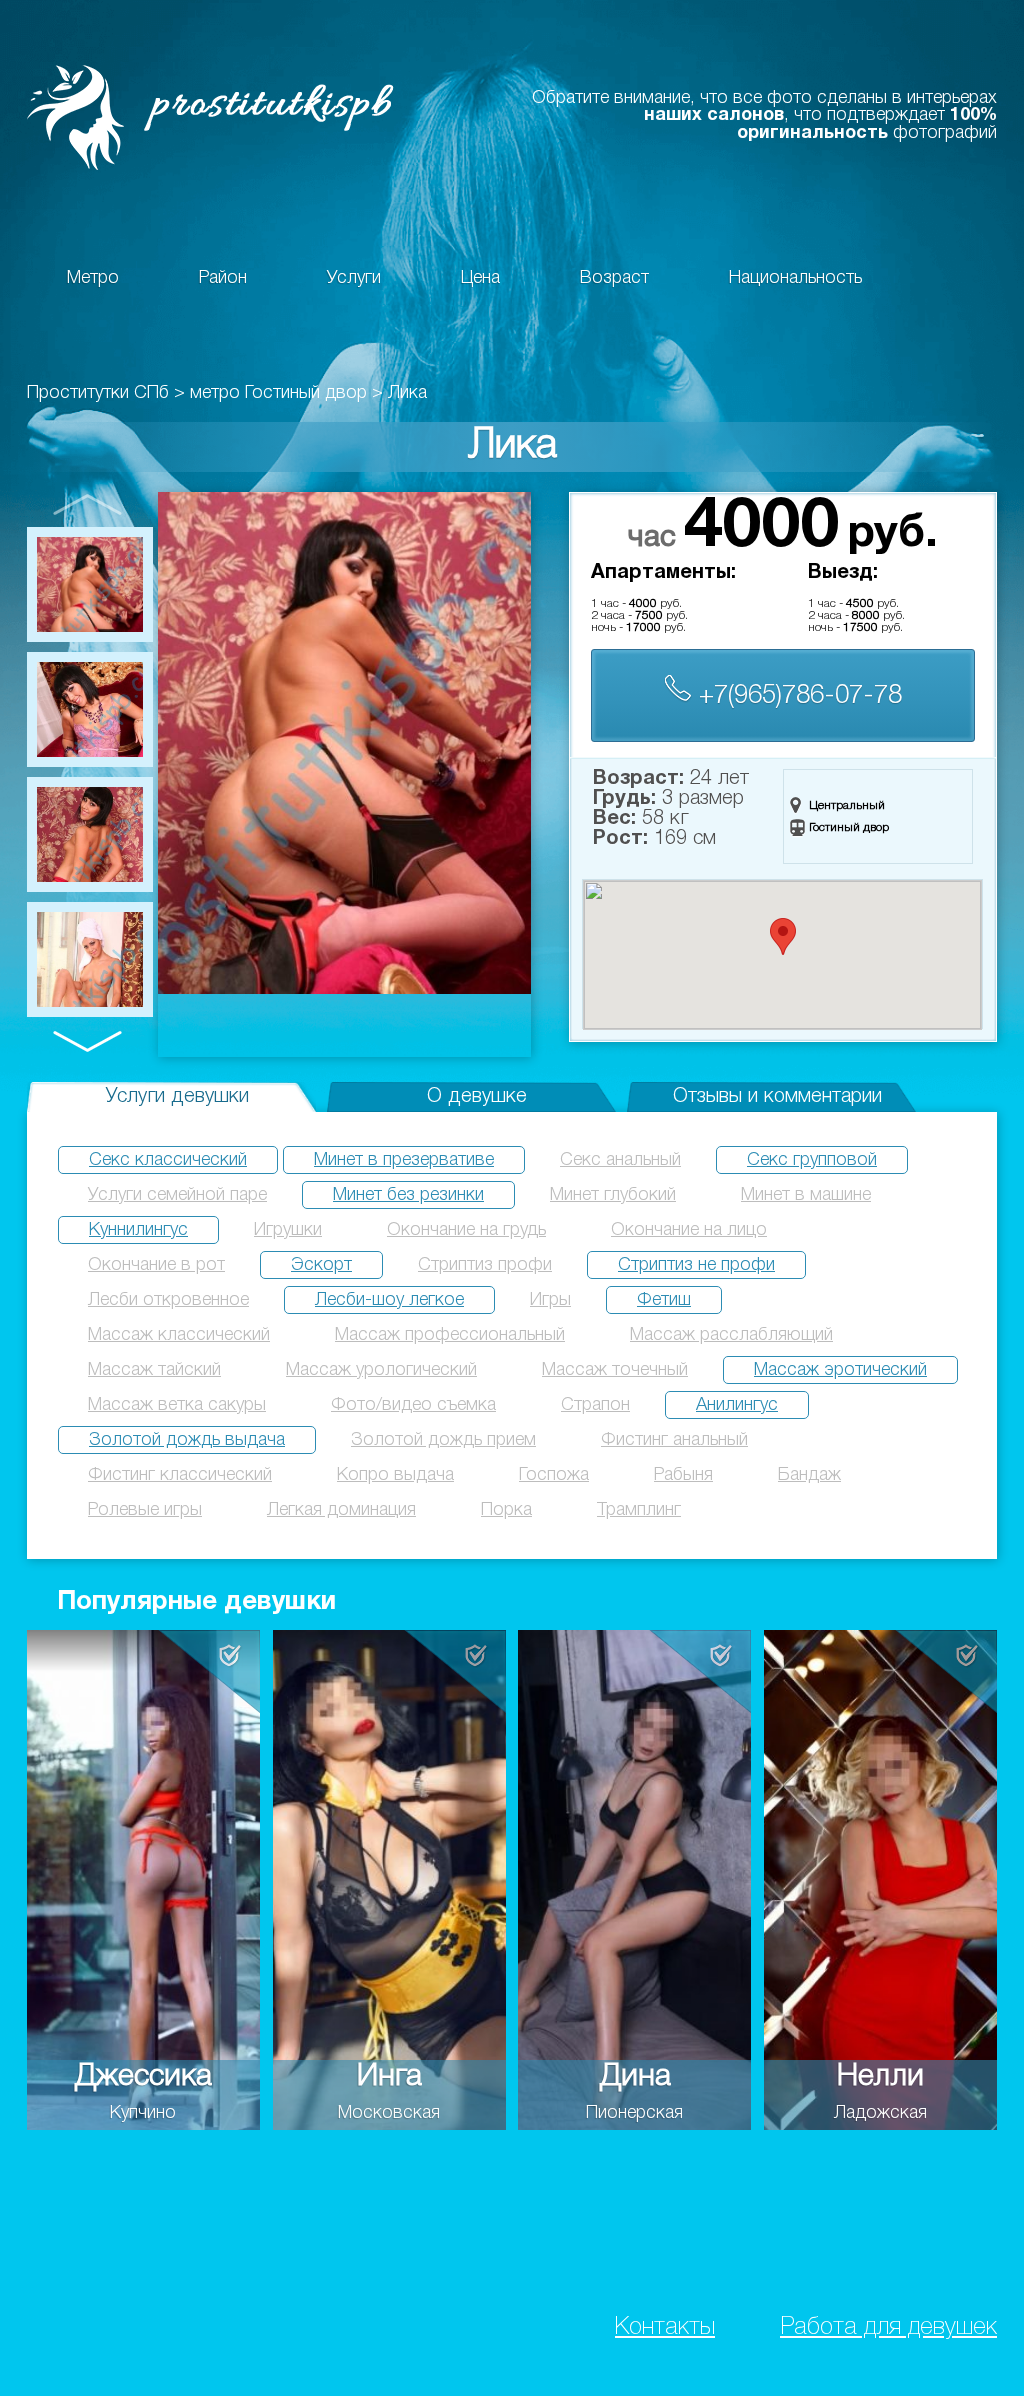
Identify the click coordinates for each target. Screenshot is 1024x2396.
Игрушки (288, 1230)
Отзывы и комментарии (777, 1097)
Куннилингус (138, 1230)
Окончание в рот (156, 1265)
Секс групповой (812, 1160)
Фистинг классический (180, 1475)
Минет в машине (806, 1195)
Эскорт (321, 1265)
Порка (506, 1510)
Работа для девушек (888, 2327)
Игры (550, 1300)
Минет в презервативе (404, 1160)
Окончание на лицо (689, 1230)
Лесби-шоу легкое (389, 1300)
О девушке (477, 1097)
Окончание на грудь (466, 1230)
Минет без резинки (408, 1195)
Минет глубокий (613, 1195)
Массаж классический (179, 1335)
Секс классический (168, 1160)
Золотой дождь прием (443, 1440)
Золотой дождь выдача (187, 1440)
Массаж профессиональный (450, 1335)
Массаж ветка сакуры (177, 1405)
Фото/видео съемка (413, 1405)
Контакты (665, 2327)
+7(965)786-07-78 (797, 696)
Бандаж (809, 1475)
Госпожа (554, 1475)
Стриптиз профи (485, 1265)
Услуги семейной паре (177, 1195)
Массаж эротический (840, 1370)
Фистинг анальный (674, 1440)
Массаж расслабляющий (731, 1335)
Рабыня (683, 1475)
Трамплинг (639, 1510)
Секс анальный (620, 1160)
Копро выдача (395, 1475)
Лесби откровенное (168, 1300)
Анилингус (737, 1405)
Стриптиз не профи (696, 1265)
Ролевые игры (145, 1510)
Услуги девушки (177, 1097)
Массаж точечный (615, 1370)
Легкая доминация (341, 1510)
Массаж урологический (381, 1370)
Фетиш (664, 1300)
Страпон (595, 1405)
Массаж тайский (154, 1370)
